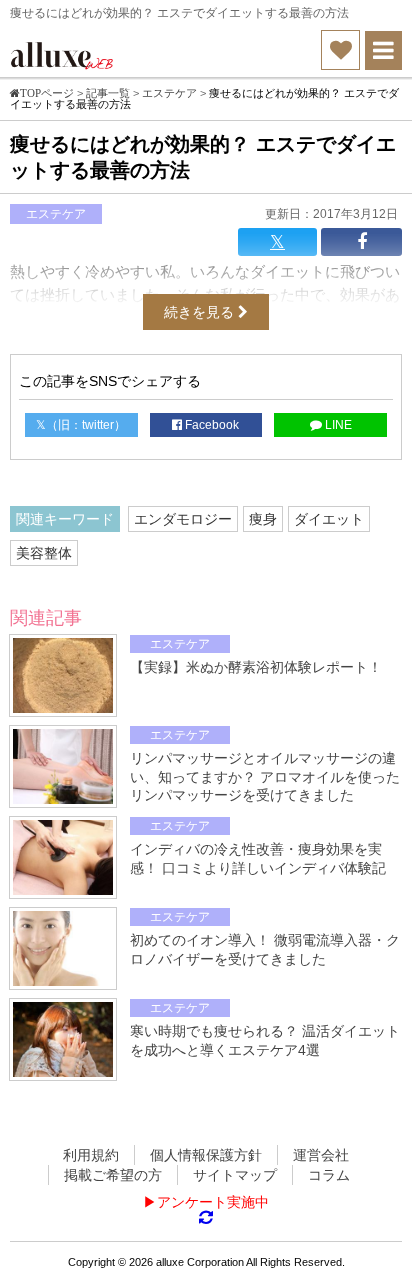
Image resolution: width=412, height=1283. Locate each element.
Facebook (210, 425)
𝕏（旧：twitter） (81, 425)
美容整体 (44, 553)
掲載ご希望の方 (113, 1175)
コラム (329, 1175)
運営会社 (321, 1155)
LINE (337, 425)
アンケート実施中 (213, 1202)
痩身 (263, 519)
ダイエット (329, 519)
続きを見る (201, 312)
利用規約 (91, 1155)
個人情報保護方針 (206, 1155)
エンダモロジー (183, 519)
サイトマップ (235, 1175)
